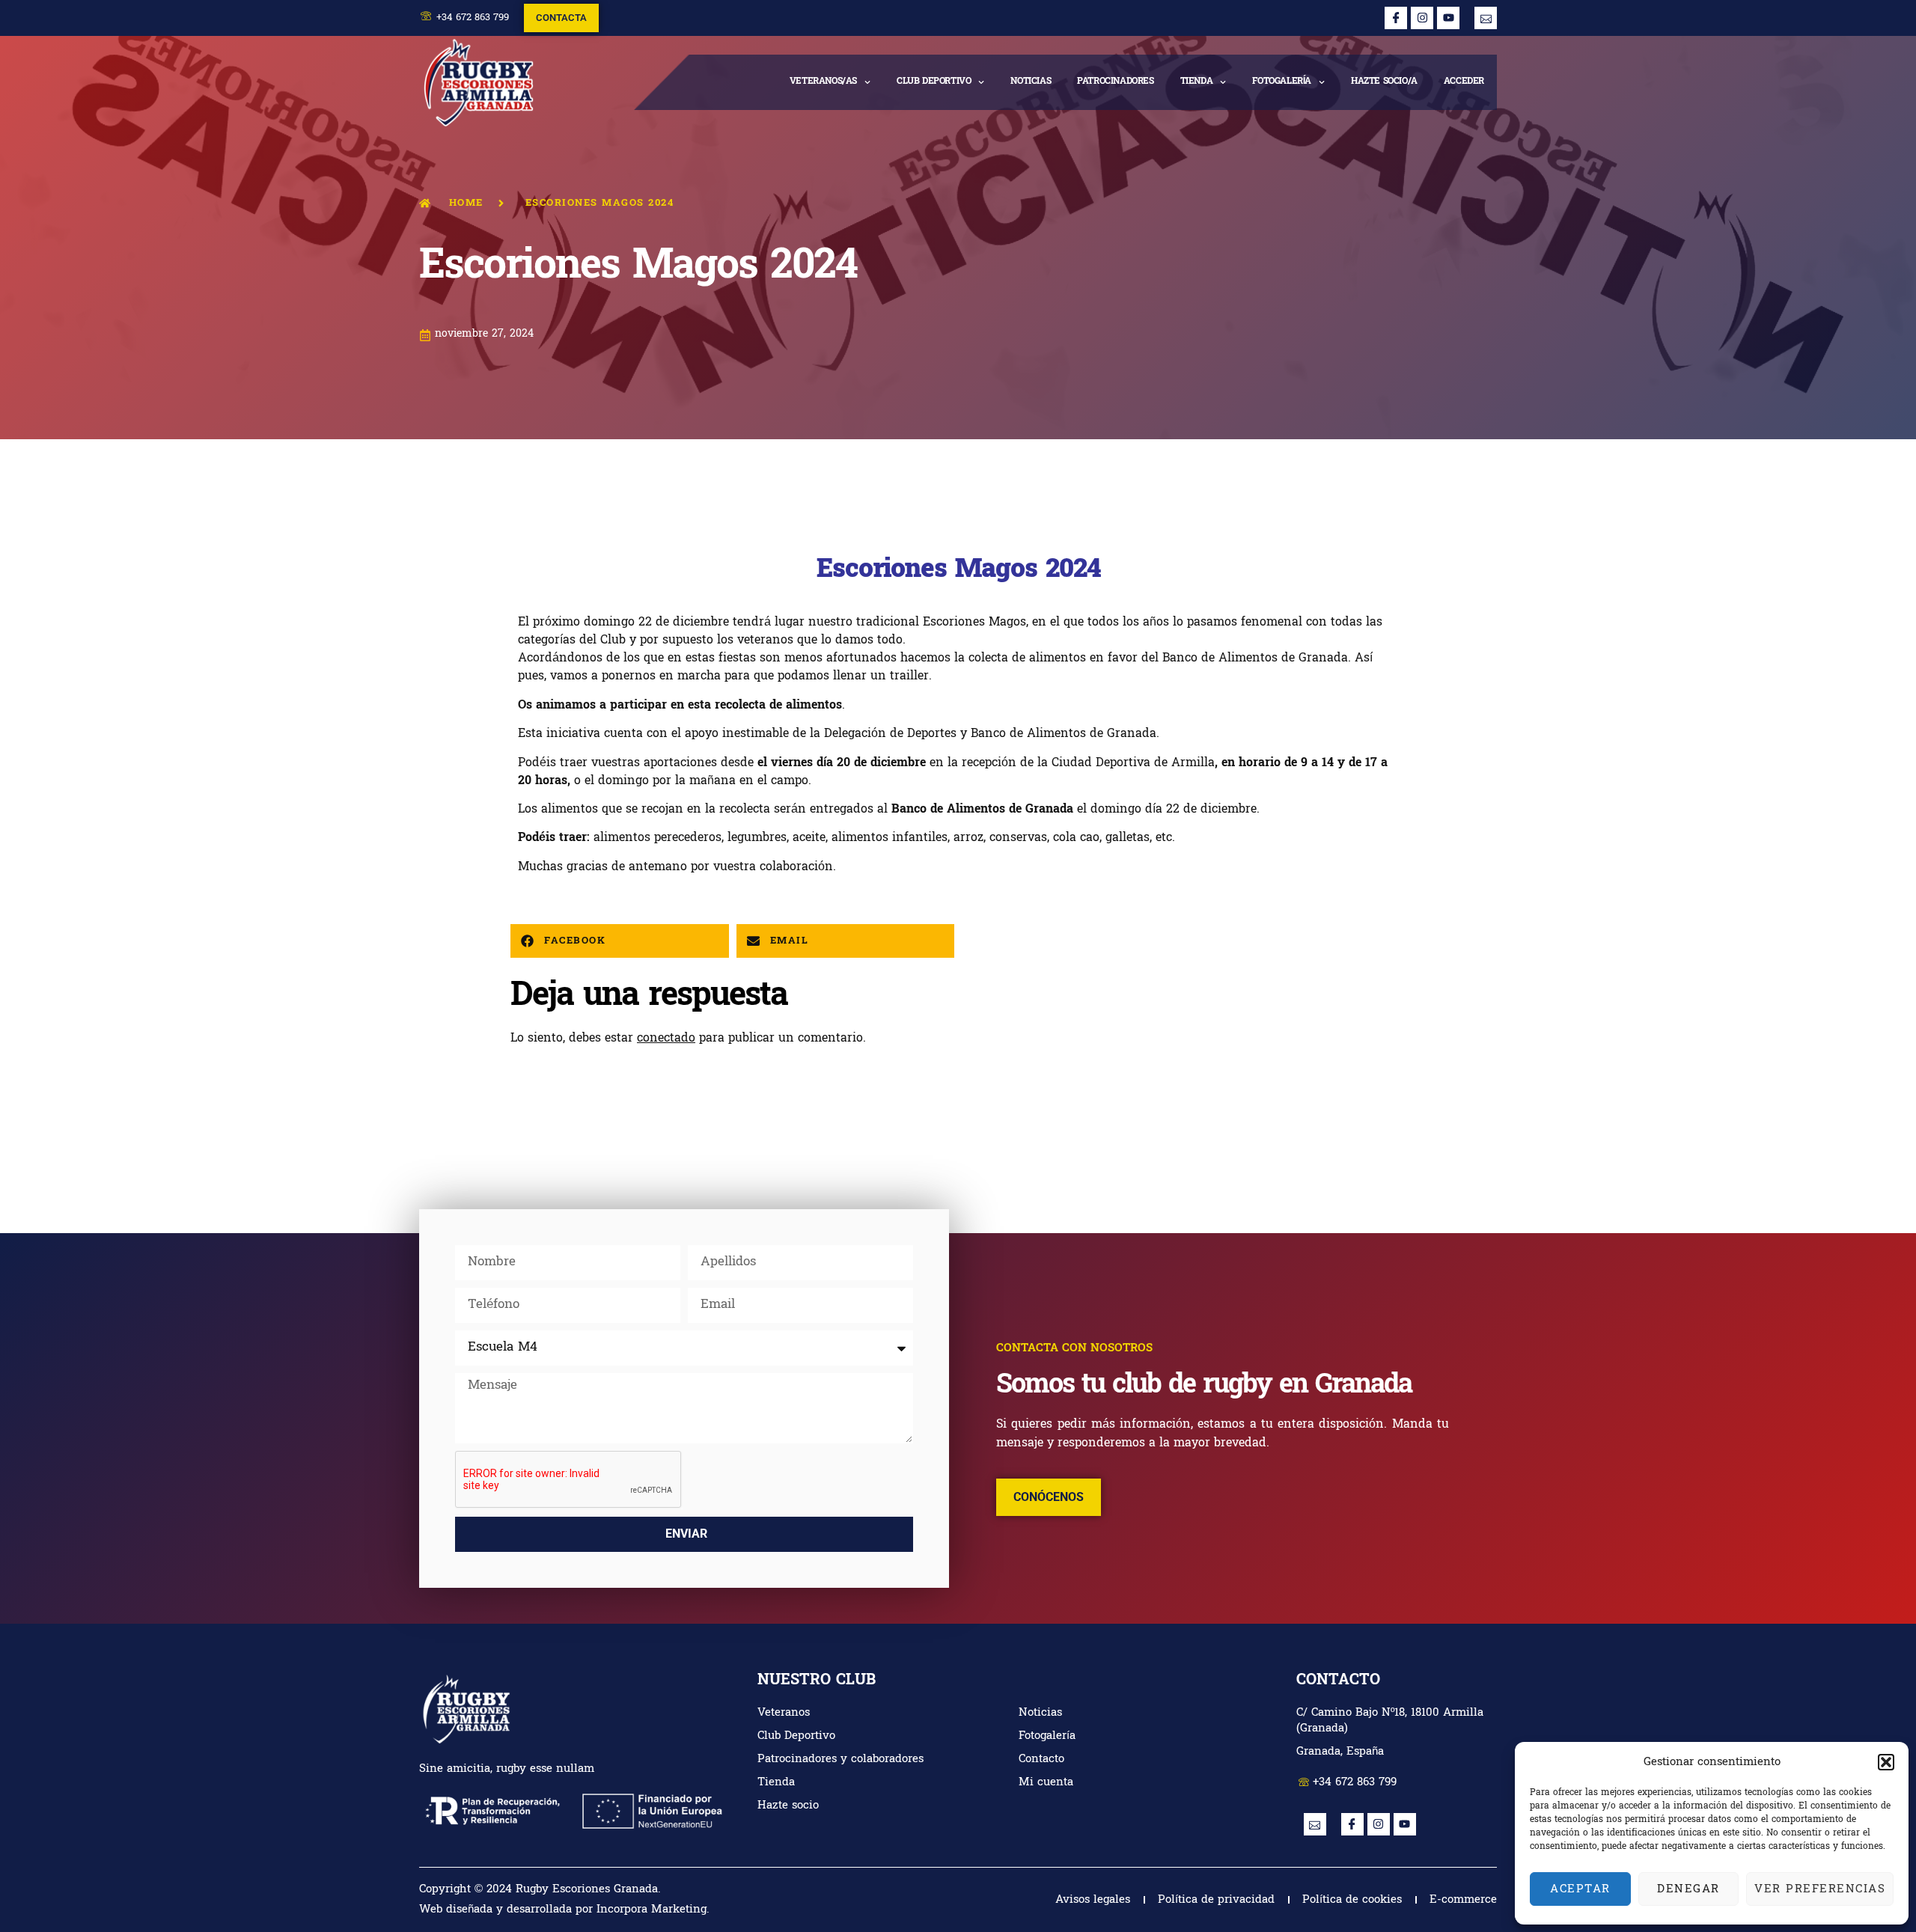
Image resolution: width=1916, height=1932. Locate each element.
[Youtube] (1448, 18)
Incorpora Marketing (652, 1910)
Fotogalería (1282, 82)
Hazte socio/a (1384, 82)
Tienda (1197, 82)
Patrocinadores (1115, 82)
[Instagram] (1422, 18)
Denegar (1688, 1889)
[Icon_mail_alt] (1486, 18)
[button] (1886, 1762)
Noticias (1031, 82)
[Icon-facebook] (1396, 18)
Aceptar (1580, 1889)
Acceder (1464, 82)
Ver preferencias (1820, 1889)
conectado (666, 1039)
